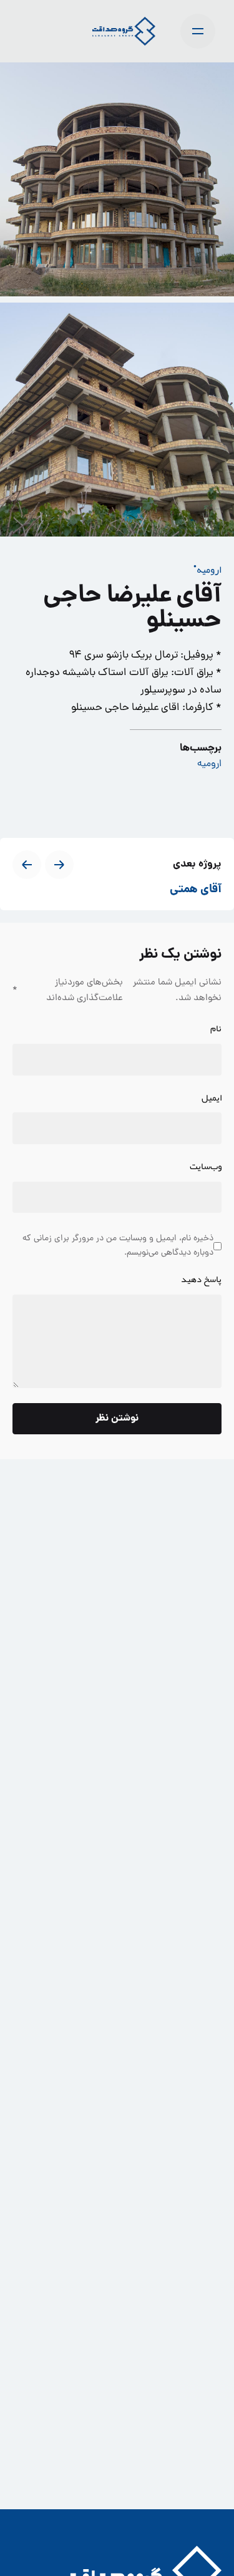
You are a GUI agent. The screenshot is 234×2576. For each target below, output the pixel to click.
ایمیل (212, 1098)
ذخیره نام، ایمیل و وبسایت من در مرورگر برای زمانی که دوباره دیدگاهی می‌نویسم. (118, 1246)
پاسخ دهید (201, 1280)
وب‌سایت (206, 1167)
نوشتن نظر (117, 1418)
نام (216, 1029)
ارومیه (209, 570)
